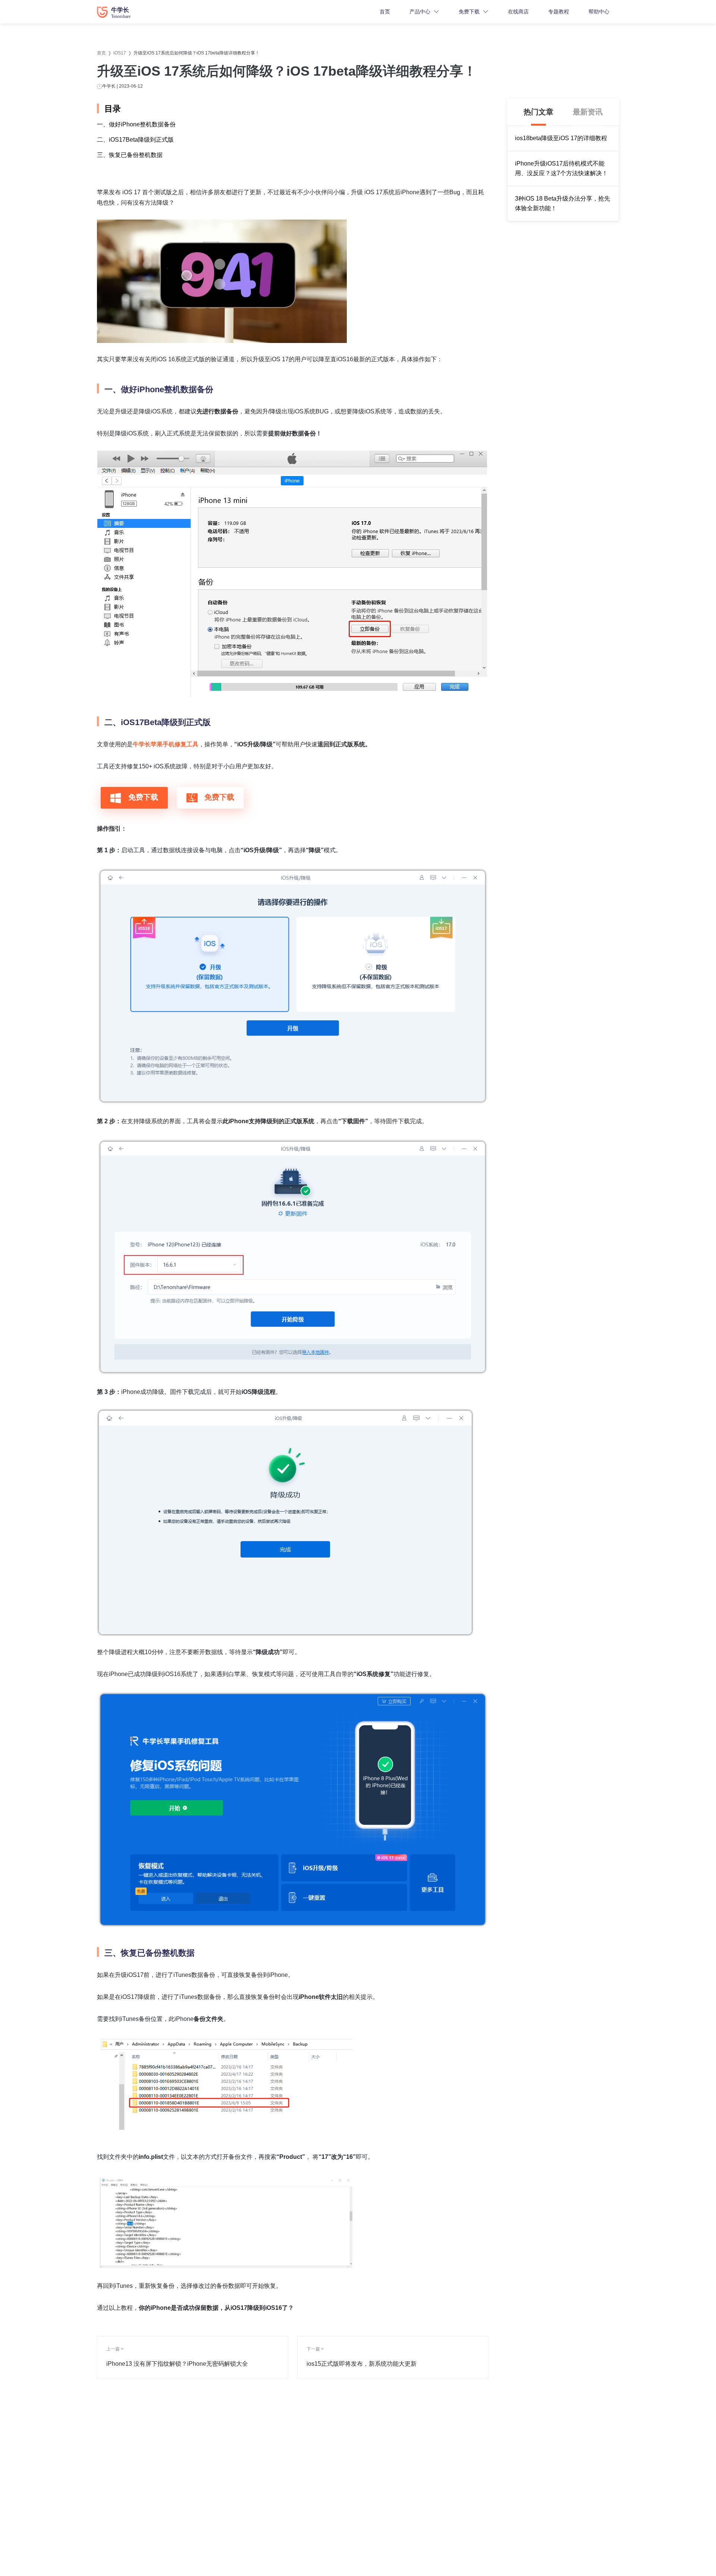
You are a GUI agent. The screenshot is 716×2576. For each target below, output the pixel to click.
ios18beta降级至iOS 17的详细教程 (561, 138)
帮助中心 (599, 12)
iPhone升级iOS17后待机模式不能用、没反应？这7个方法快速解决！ (561, 168)
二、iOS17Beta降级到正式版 (135, 140)
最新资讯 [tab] (588, 112)
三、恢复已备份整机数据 (130, 155)
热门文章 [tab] (538, 112)
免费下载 (469, 12)
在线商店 (518, 12)
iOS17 (120, 53)
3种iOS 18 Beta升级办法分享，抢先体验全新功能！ (563, 203)
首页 (385, 12)
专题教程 (559, 12)
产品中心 (420, 12)
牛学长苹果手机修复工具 (166, 744)
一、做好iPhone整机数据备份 (136, 124)
